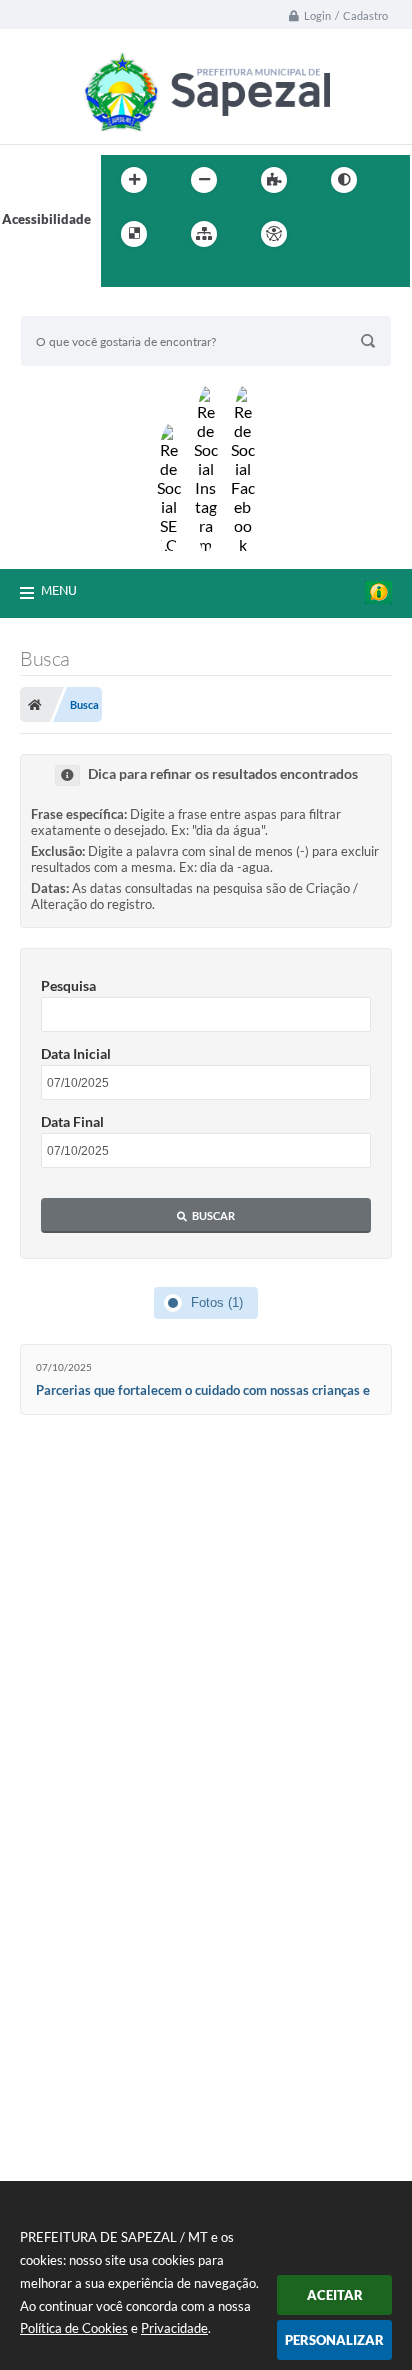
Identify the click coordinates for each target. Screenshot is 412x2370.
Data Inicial (76, 1053)
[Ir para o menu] (375, 234)
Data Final (72, 1121)
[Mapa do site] (204, 234)
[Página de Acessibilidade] (274, 234)
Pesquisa (68, 985)
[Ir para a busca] (121, 275)
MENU (59, 590)
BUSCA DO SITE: (80, 306)
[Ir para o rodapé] (165, 275)
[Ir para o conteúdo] (331, 234)
